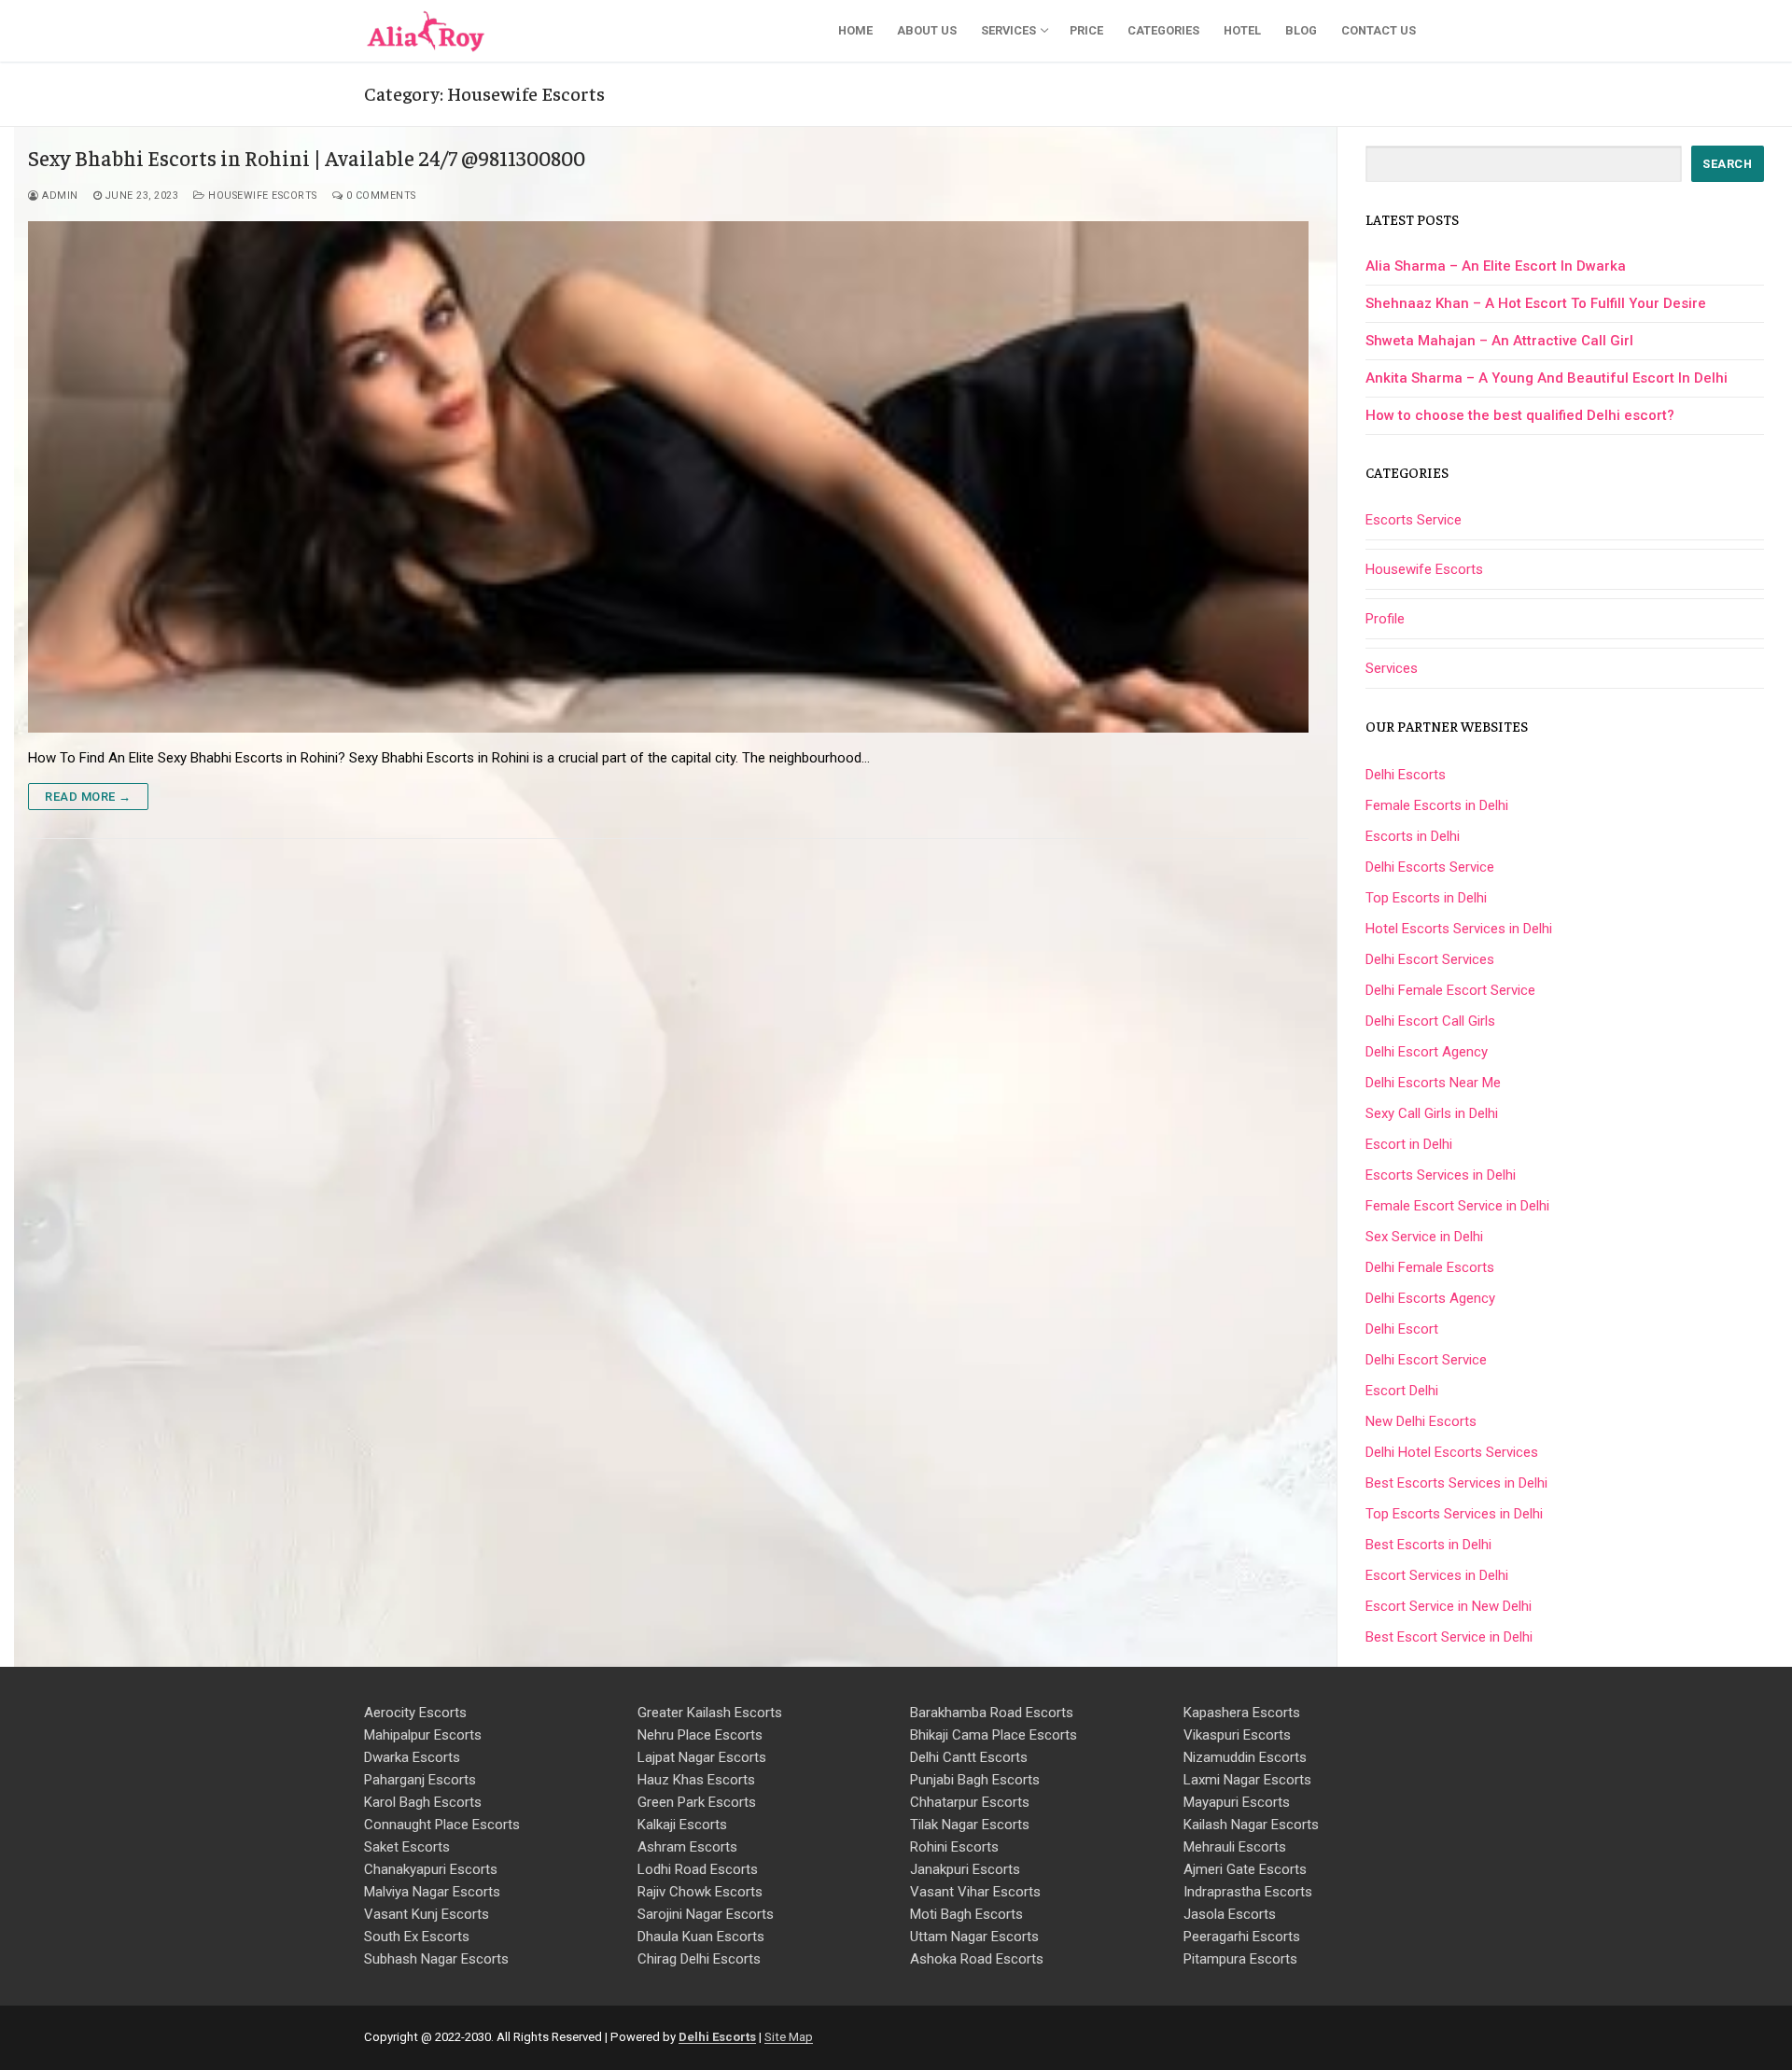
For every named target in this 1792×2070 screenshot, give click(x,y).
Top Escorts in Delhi (1426, 898)
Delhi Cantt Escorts (969, 1757)
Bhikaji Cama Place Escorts (994, 1735)
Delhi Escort (1402, 1329)
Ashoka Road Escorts (977, 1959)
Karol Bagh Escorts (423, 1802)
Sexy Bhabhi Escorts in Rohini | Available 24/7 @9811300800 (307, 158)
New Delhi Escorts (1421, 1421)
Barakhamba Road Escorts (992, 1713)
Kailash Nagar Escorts (1251, 1825)
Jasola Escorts (1230, 1914)
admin (59, 196)
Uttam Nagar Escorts (974, 1937)
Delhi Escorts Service (1430, 867)
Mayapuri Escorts (1237, 1802)
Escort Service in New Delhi (1449, 1606)
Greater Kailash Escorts (710, 1713)
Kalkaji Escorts (682, 1825)
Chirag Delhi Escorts (699, 1959)
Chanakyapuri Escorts (431, 1869)
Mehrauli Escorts (1235, 1847)
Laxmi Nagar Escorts (1247, 1780)
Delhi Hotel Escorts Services (1452, 1452)
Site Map (789, 2037)
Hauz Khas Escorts (696, 1780)
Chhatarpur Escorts (970, 1802)
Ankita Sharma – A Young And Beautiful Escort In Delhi (1547, 378)
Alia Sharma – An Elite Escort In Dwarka (1496, 266)
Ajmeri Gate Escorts (1245, 1869)
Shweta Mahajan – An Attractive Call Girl (1499, 341)
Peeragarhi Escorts (1242, 1937)
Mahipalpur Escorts (423, 1735)
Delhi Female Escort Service (1450, 990)
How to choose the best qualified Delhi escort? (1520, 415)
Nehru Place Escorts (700, 1735)
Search (1727, 164)
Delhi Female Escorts (1430, 1267)
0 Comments (379, 196)
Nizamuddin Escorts (1245, 1757)
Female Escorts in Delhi (1437, 805)
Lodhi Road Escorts (698, 1869)
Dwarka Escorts (412, 1757)
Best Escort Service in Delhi (1449, 1637)
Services (1392, 668)
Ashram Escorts (687, 1847)
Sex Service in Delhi (1424, 1237)
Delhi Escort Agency (1427, 1052)
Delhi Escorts (1406, 775)
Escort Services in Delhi (1437, 1575)
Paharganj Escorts (420, 1780)
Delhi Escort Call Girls (1430, 1021)
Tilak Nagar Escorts (970, 1825)
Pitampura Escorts (1240, 1959)
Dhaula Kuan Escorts (701, 1937)
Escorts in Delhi (1413, 836)
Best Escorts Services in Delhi (1456, 1483)
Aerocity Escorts (415, 1713)
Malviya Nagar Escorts (432, 1892)
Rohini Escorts (954, 1847)
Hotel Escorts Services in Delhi (1459, 929)
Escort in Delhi (1409, 1144)
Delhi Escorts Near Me (1433, 1083)
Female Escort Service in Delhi (1457, 1206)
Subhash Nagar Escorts (436, 1959)
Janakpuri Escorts (965, 1869)
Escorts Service (1414, 520)
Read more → (88, 797)
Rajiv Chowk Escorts (700, 1892)
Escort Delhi (1402, 1391)
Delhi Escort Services (1430, 959)
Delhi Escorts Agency (1430, 1298)
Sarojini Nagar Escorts (706, 1914)
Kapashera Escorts (1242, 1713)
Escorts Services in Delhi (1441, 1175)
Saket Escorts (407, 1847)
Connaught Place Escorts (442, 1825)
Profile (1385, 619)
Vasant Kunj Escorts (427, 1914)
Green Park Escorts (697, 1802)
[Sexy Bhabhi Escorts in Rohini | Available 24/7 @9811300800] (668, 477)
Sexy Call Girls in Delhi (1432, 1113)
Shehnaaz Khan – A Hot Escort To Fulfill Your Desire (1536, 303)
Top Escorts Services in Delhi (1454, 1514)
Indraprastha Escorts (1248, 1892)
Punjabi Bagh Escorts (975, 1780)
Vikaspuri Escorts (1237, 1735)
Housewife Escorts (261, 196)
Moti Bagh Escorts (966, 1914)
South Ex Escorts (417, 1937)
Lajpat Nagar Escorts (702, 1757)
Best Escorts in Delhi (1428, 1545)
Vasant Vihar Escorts (975, 1892)
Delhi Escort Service (1426, 1360)
